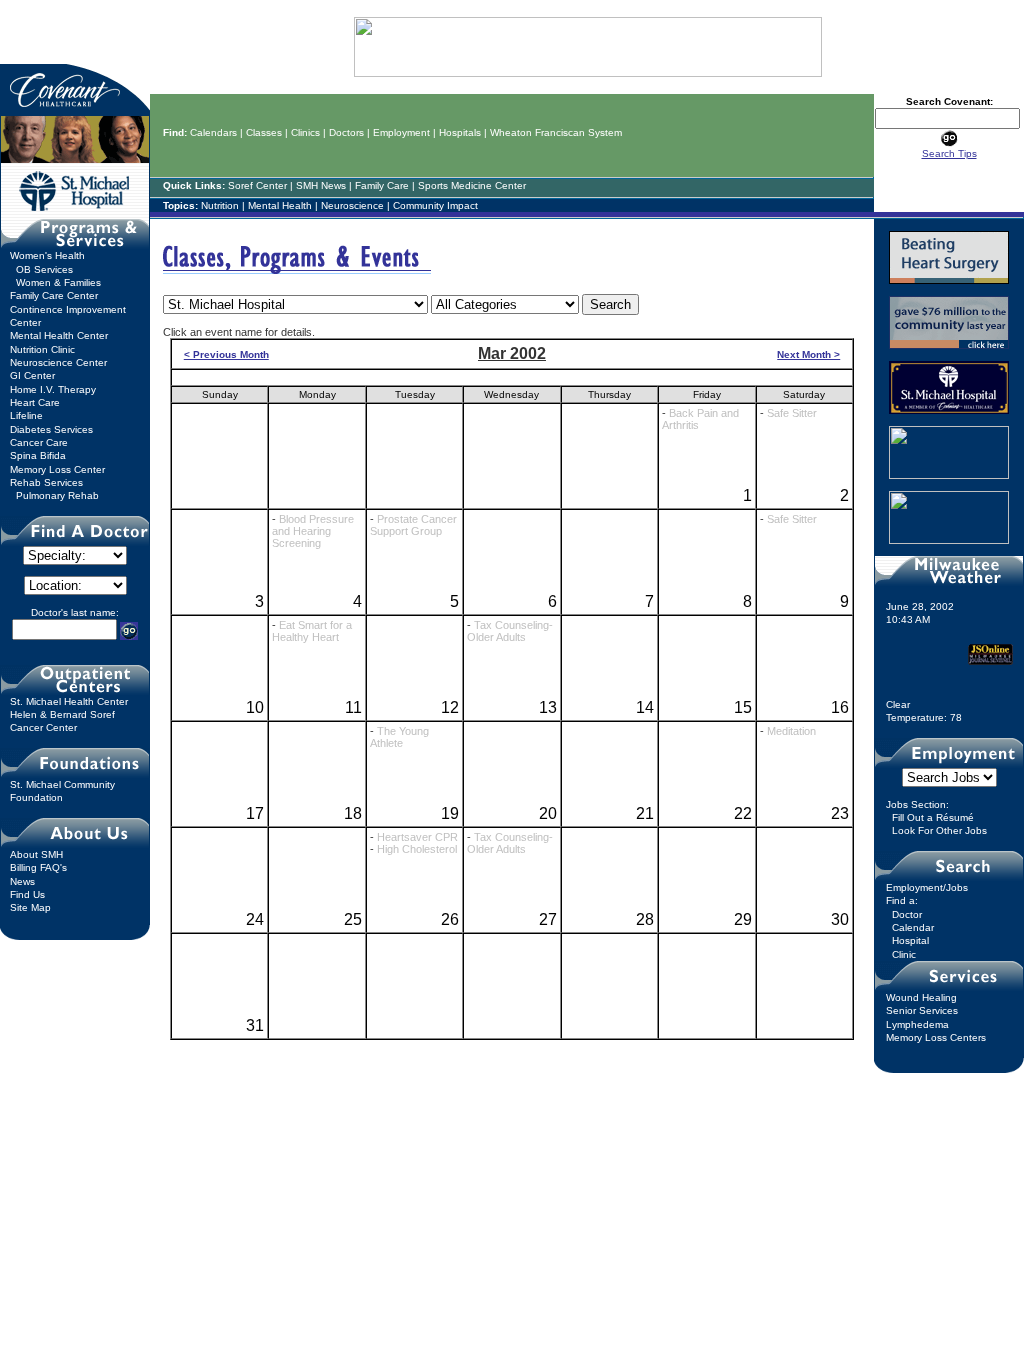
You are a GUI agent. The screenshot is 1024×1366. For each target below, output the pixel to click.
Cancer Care (39, 442)
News (22, 881)
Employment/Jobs (927, 887)
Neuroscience (352, 205)
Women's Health (47, 255)
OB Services (44, 269)
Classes (264, 132)
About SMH (36, 854)
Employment (401, 132)
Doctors (346, 132)
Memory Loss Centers (936, 1037)
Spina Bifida (38, 455)
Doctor (907, 914)
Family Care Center (54, 295)
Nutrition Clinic (42, 349)
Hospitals (460, 132)
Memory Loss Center (57, 469)
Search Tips (949, 153)
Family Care (382, 185)
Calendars (213, 132)
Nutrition (220, 205)
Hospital (910, 940)
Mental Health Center (59, 335)
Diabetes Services (51, 429)
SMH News (321, 185)
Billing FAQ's (38, 867)
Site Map (30, 907)
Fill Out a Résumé (933, 817)
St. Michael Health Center (69, 701)
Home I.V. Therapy (53, 389)
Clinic (904, 954)
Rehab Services (46, 482)
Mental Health (280, 205)
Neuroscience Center (58, 362)
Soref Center (257, 185)
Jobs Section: (917, 804)
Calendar (913, 927)
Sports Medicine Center (472, 185)
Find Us (27, 894)
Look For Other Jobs (939, 830)
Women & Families (58, 282)
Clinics (305, 132)
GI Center (32, 375)
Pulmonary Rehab (57, 495)
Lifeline (26, 415)
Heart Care (35, 402)
